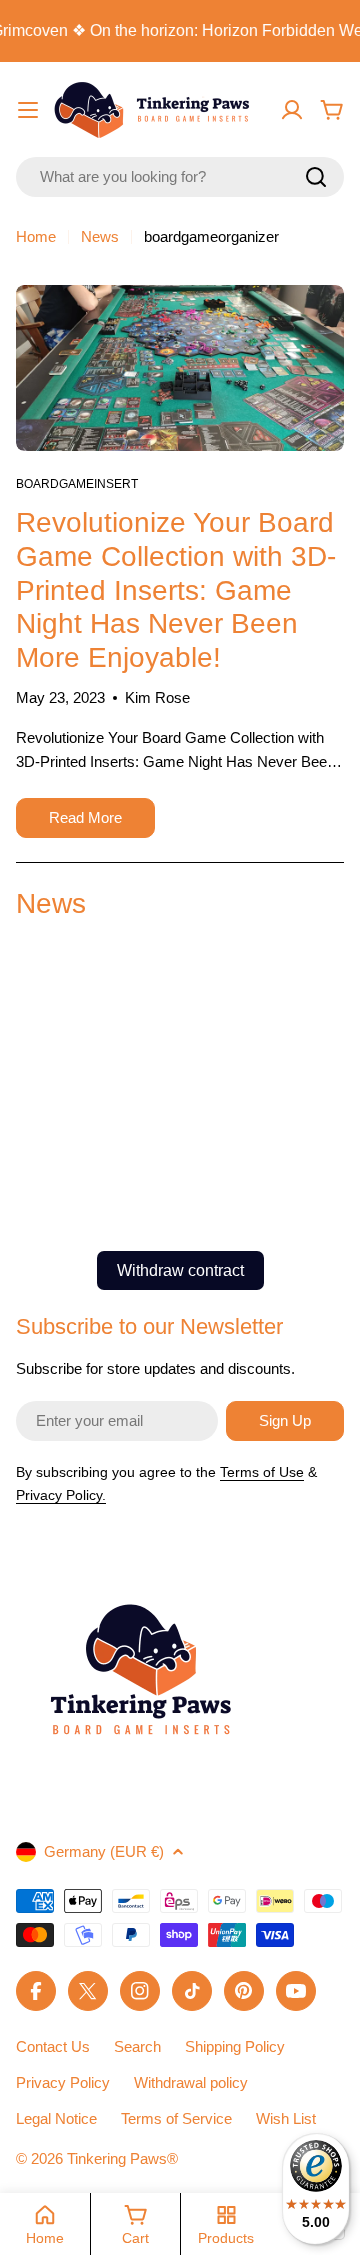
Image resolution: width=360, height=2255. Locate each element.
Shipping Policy (235, 2046)
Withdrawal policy (191, 2082)
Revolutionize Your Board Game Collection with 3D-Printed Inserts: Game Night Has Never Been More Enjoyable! (176, 589)
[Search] (316, 177)
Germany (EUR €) (104, 1851)
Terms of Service (176, 2118)
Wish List (286, 2118)
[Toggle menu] (28, 110)
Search (137, 2046)
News (100, 236)
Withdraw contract (180, 1270)
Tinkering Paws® (122, 2158)
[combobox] (180, 177)
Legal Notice (56, 2118)
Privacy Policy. (61, 1495)
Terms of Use (262, 1472)
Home (36, 236)
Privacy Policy (63, 2082)
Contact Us (53, 2046)
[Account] (292, 110)
